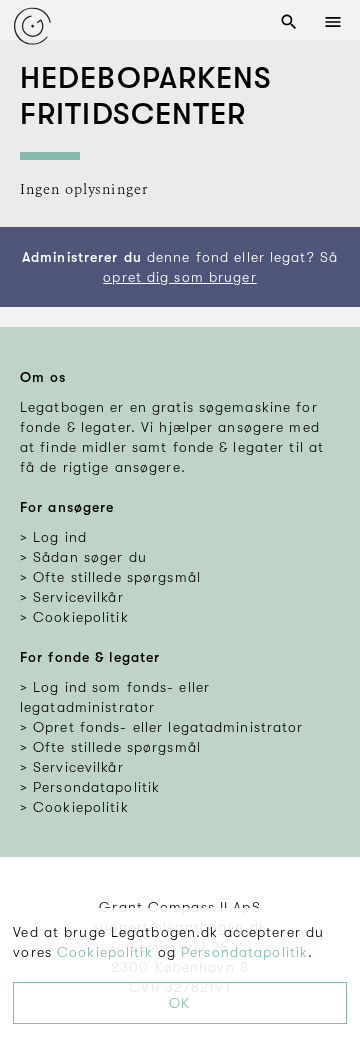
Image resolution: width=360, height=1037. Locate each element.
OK (179, 1003)
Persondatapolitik (244, 952)
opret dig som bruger (179, 277)
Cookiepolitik (105, 952)
